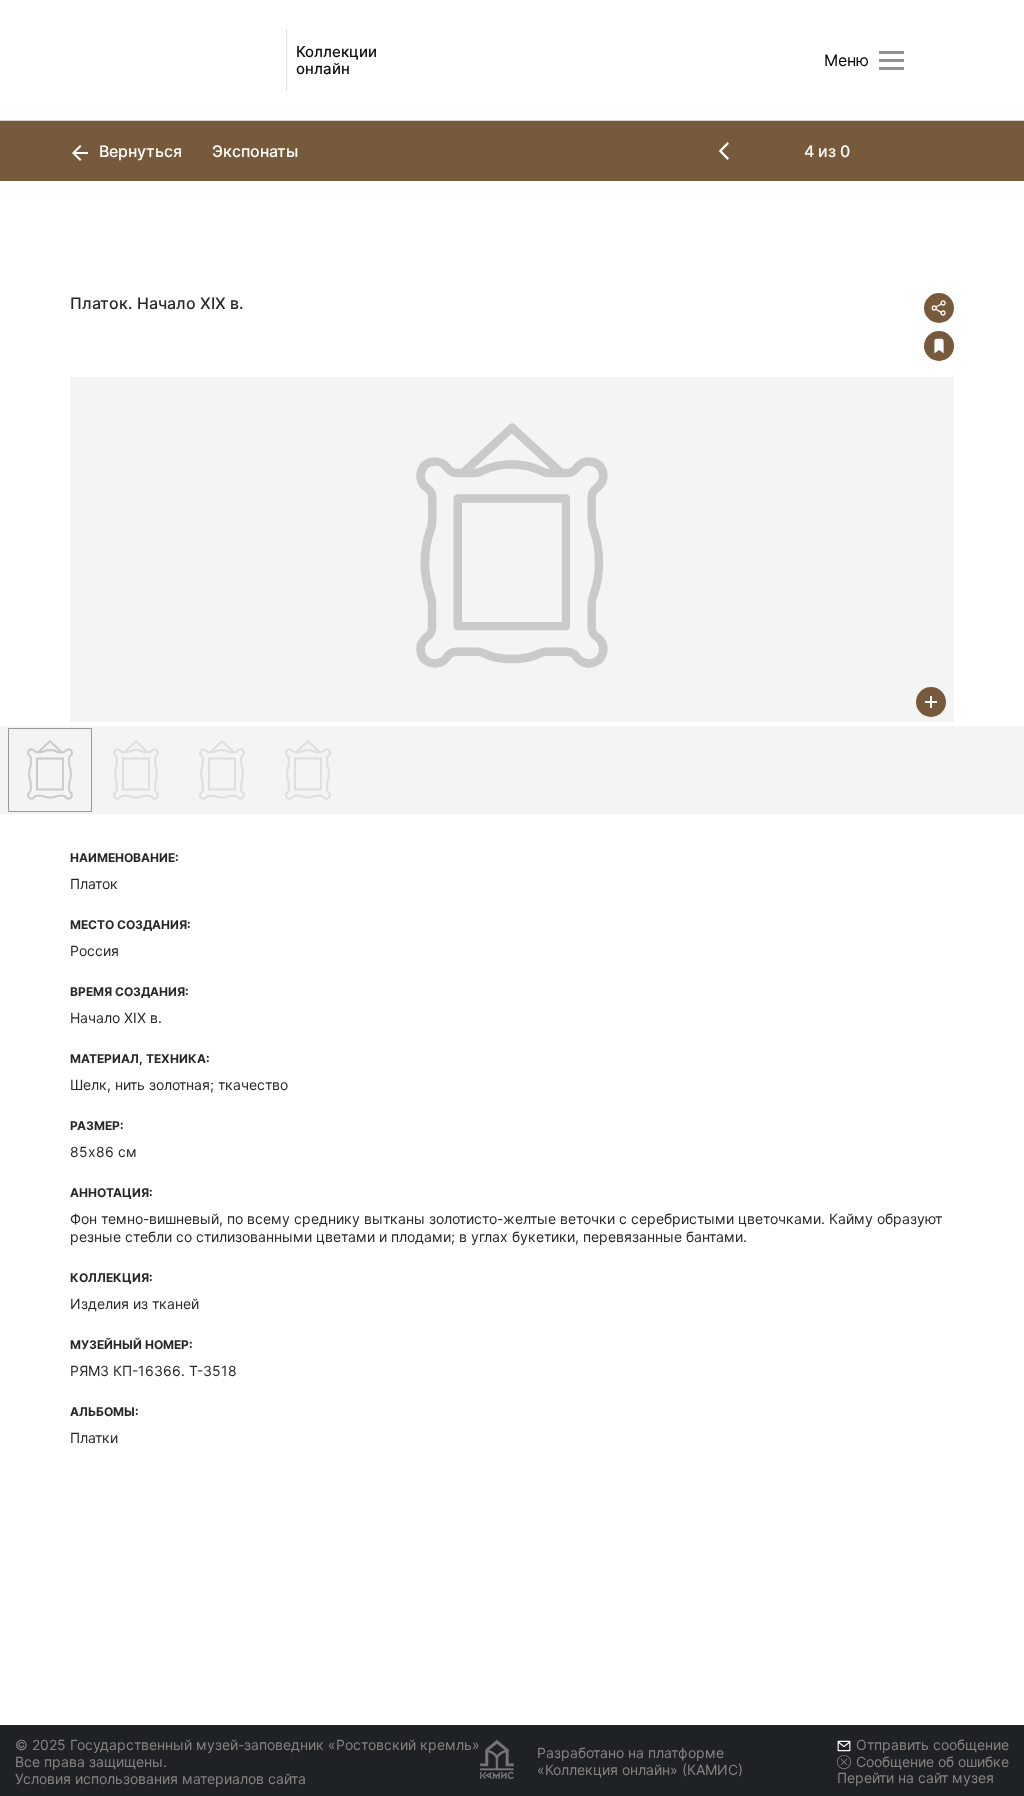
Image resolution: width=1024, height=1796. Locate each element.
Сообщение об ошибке (932, 1761)
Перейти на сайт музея (915, 1777)
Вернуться (138, 151)
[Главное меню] (891, 60)
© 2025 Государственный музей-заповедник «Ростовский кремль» (247, 1744)
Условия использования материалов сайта (160, 1778)
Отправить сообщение (932, 1744)
